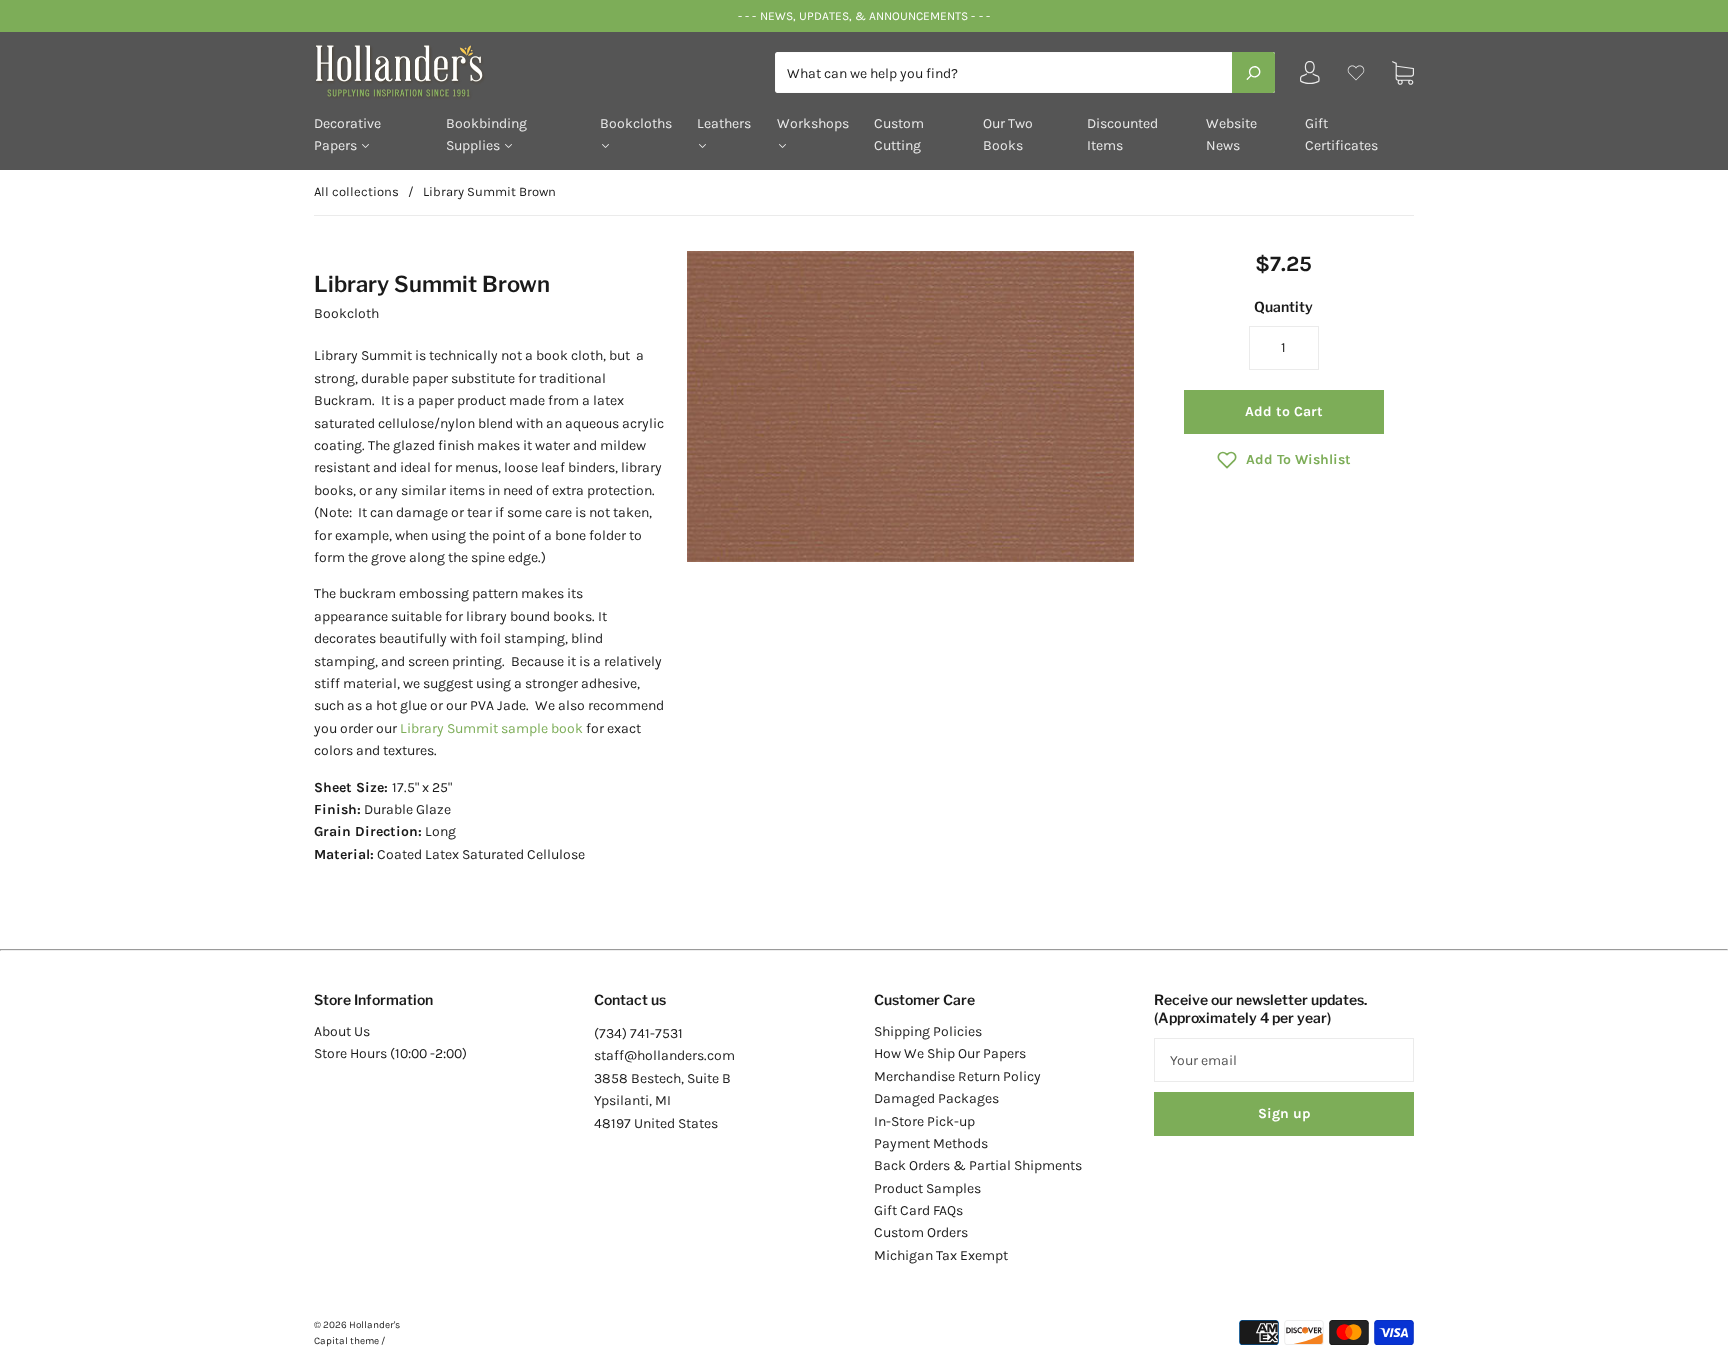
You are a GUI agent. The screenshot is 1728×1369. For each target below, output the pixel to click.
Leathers (724, 123)
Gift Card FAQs (918, 1210)
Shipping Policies (928, 1031)
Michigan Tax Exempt (941, 1255)
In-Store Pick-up (924, 1121)
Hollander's (374, 1325)
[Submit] (1253, 72)
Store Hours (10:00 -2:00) (390, 1053)
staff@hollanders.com (664, 1055)
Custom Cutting (899, 134)
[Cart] (1403, 72)
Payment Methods (931, 1143)
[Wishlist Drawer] (1356, 72)
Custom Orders (921, 1232)
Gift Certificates (1341, 134)
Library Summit (450, 728)
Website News (1231, 134)
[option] (910, 407)
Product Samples (927, 1188)
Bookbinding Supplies (486, 134)
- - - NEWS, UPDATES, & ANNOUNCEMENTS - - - (863, 16)
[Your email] (1284, 1060)
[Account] (1310, 77)
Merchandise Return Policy (957, 1076)
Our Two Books (1008, 134)
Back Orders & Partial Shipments (978, 1165)
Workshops (813, 123)
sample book (542, 728)
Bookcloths (636, 123)
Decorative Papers (347, 134)
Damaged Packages (936, 1098)
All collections (356, 191)
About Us (342, 1031)
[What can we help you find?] (1025, 73)
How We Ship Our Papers (950, 1053)
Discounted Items (1122, 134)
